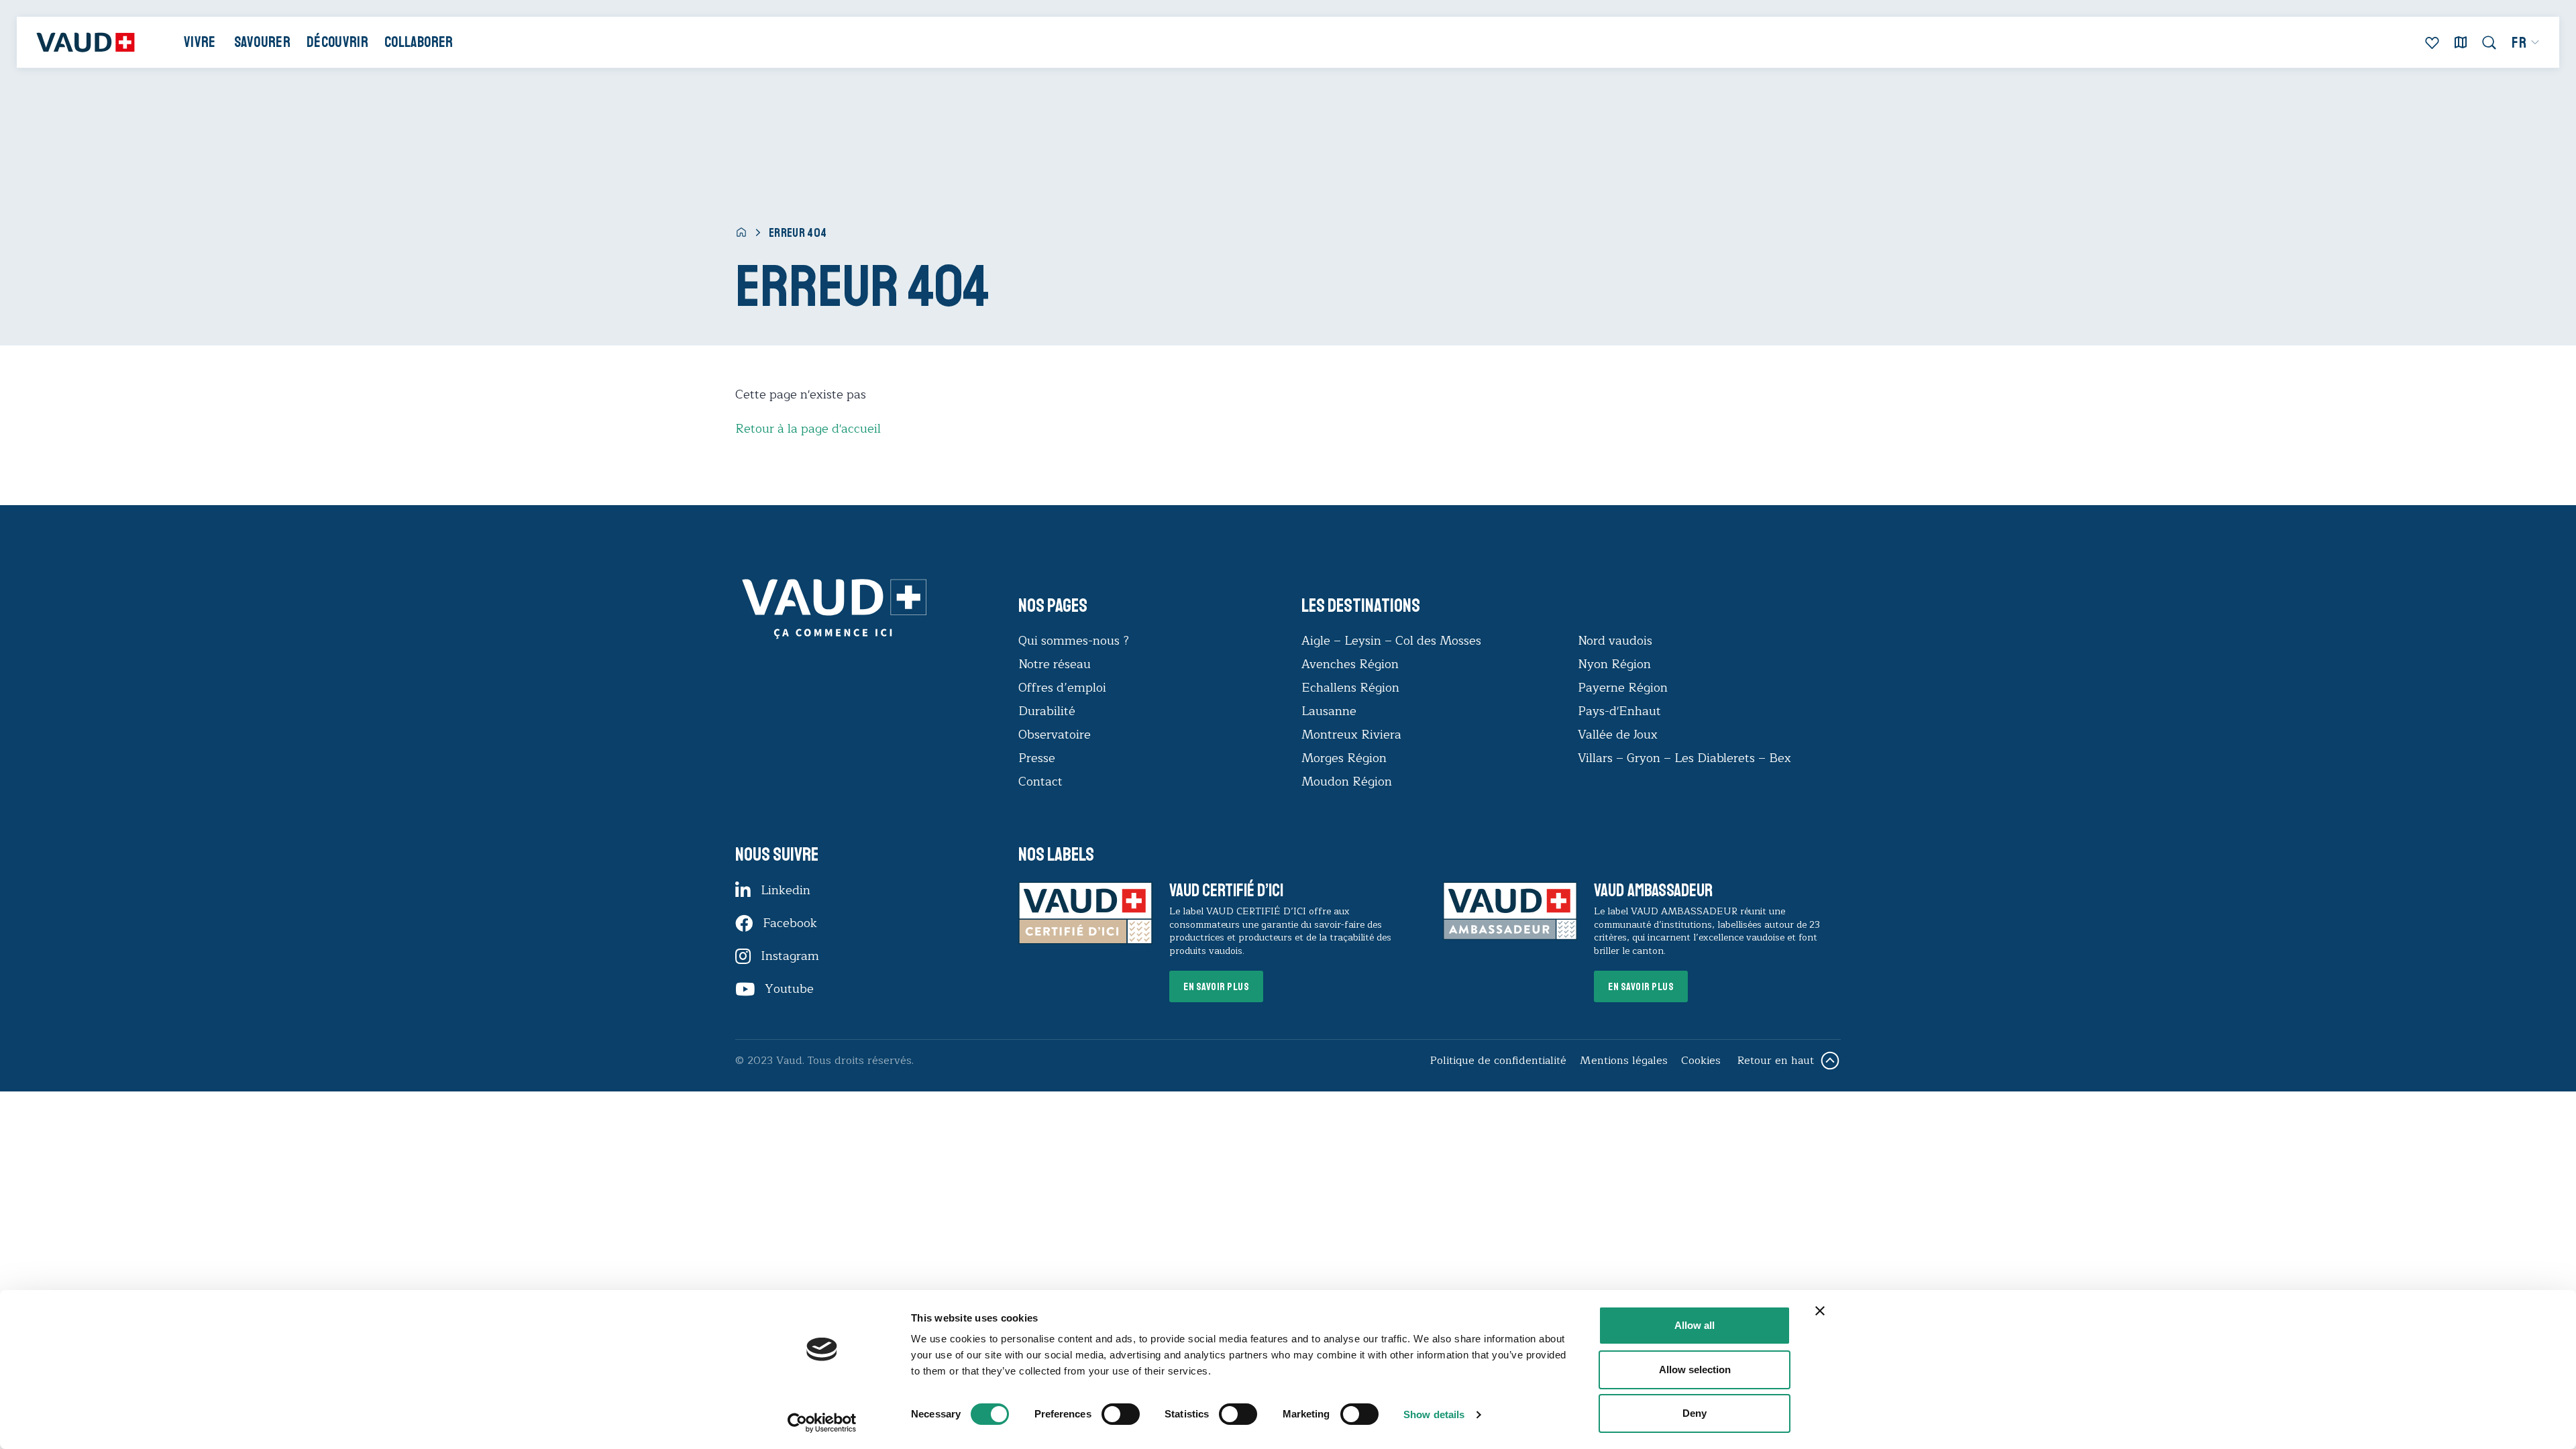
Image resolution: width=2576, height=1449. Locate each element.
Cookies (1701, 1061)
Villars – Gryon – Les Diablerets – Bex (1688, 758)
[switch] (1107, 1413)
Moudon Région (1347, 782)
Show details (1434, 1414)
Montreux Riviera (1351, 735)
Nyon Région (1614, 664)
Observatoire (1055, 735)
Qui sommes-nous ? (1074, 641)
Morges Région (1344, 758)
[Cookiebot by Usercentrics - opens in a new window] (822, 1423)
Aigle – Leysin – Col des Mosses (1391, 641)
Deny (1695, 1413)
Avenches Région (1350, 664)
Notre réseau (1055, 664)
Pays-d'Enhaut (1619, 711)
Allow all (1695, 1325)
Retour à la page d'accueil (808, 429)
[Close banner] (1820, 1311)
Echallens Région (1350, 688)
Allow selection (1695, 1370)
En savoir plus (1216, 987)
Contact (1040, 782)
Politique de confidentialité (1498, 1061)
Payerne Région (1623, 688)
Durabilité (1047, 711)
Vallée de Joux (1618, 735)
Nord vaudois (1615, 641)
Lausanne (1329, 711)
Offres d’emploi (1062, 688)
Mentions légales (1624, 1061)
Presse (1037, 758)
